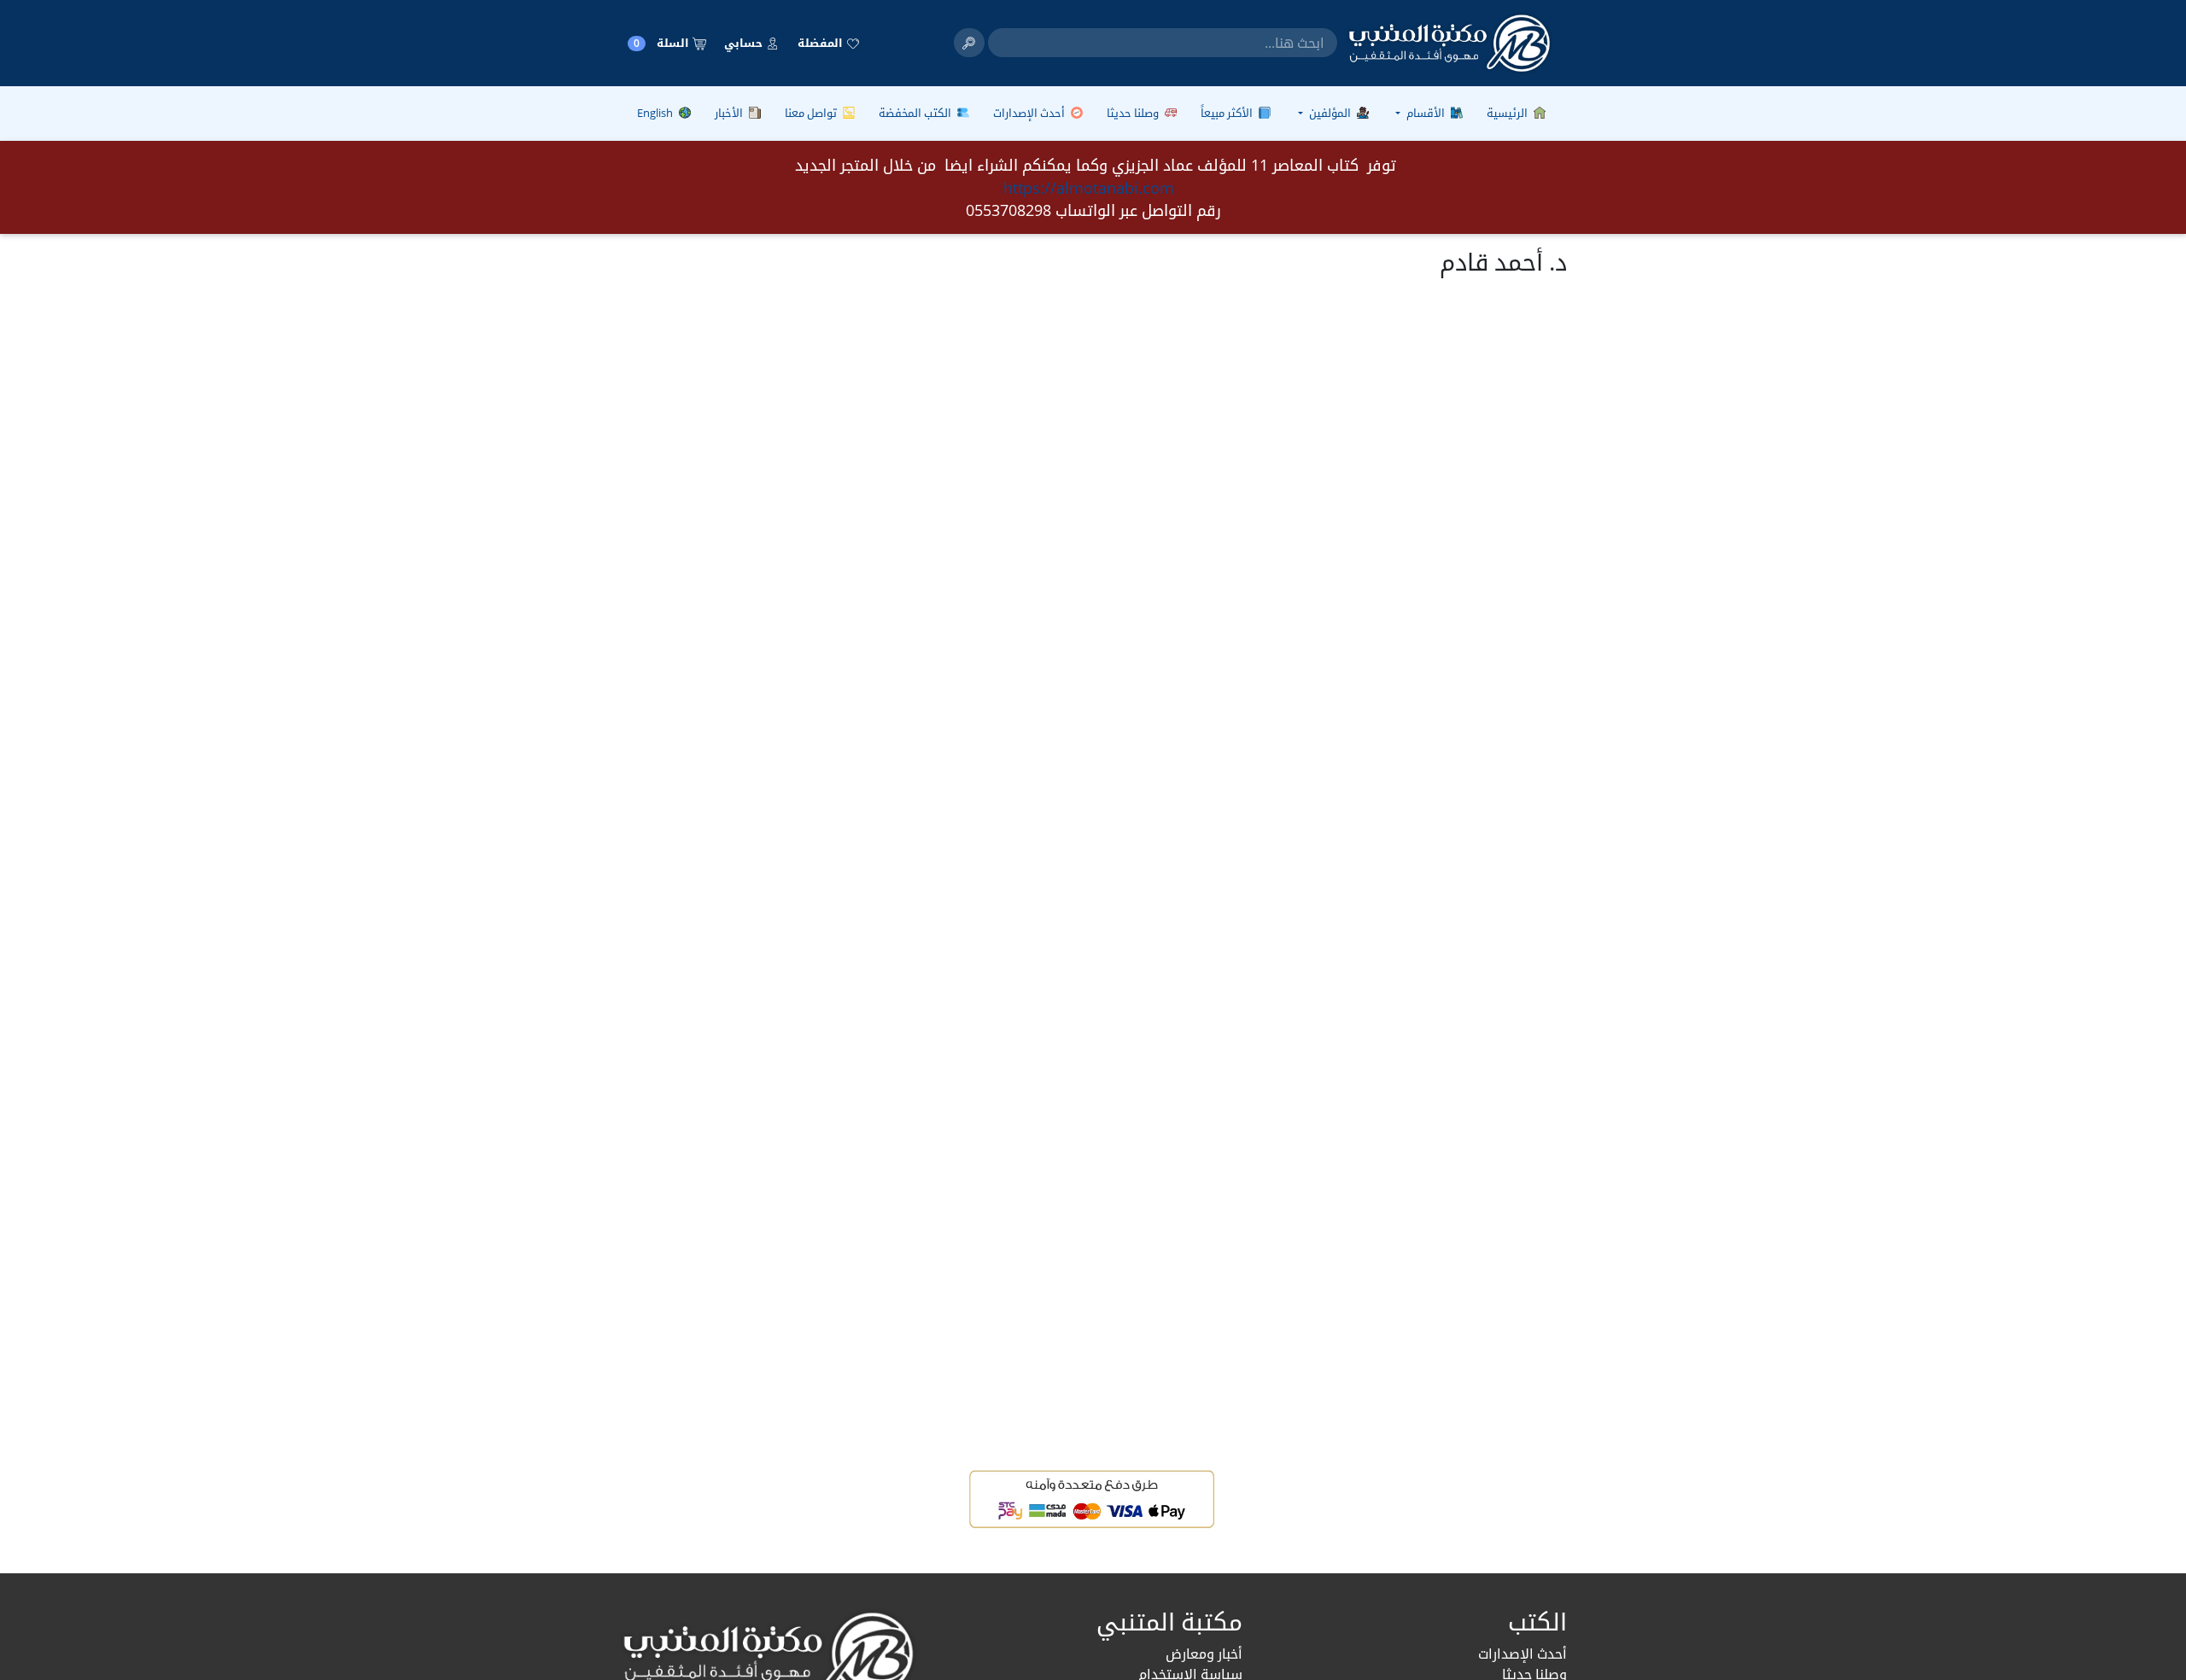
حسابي (745, 43)
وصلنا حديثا (1134, 113)
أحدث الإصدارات (1030, 113)
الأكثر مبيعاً (1228, 113)
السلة (663, 43)
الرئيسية (1508, 113)
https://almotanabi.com (1089, 188)
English (656, 113)
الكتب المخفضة (916, 113)
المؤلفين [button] (1330, 113)
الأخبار (730, 113)
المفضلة (821, 43)
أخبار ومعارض (1204, 1654)
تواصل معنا (812, 113)
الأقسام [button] (1426, 113)
